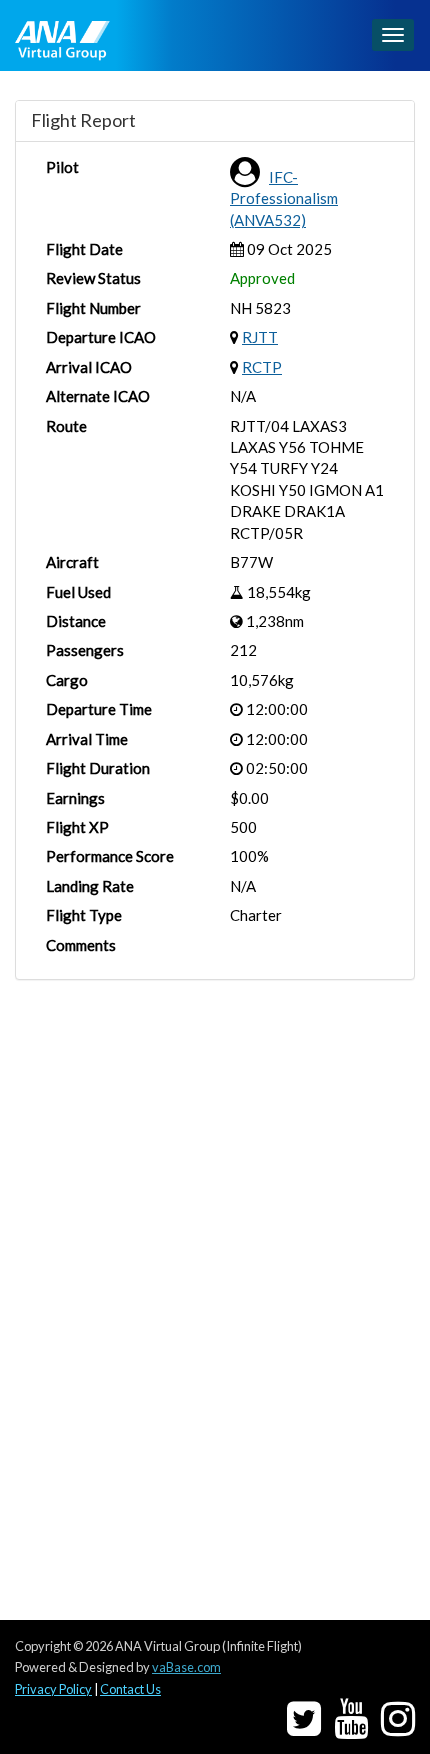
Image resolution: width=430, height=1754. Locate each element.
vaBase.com (186, 1667)
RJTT (260, 337)
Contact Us (130, 1689)
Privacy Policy (53, 1689)
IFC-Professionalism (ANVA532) (284, 198)
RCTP (262, 367)
